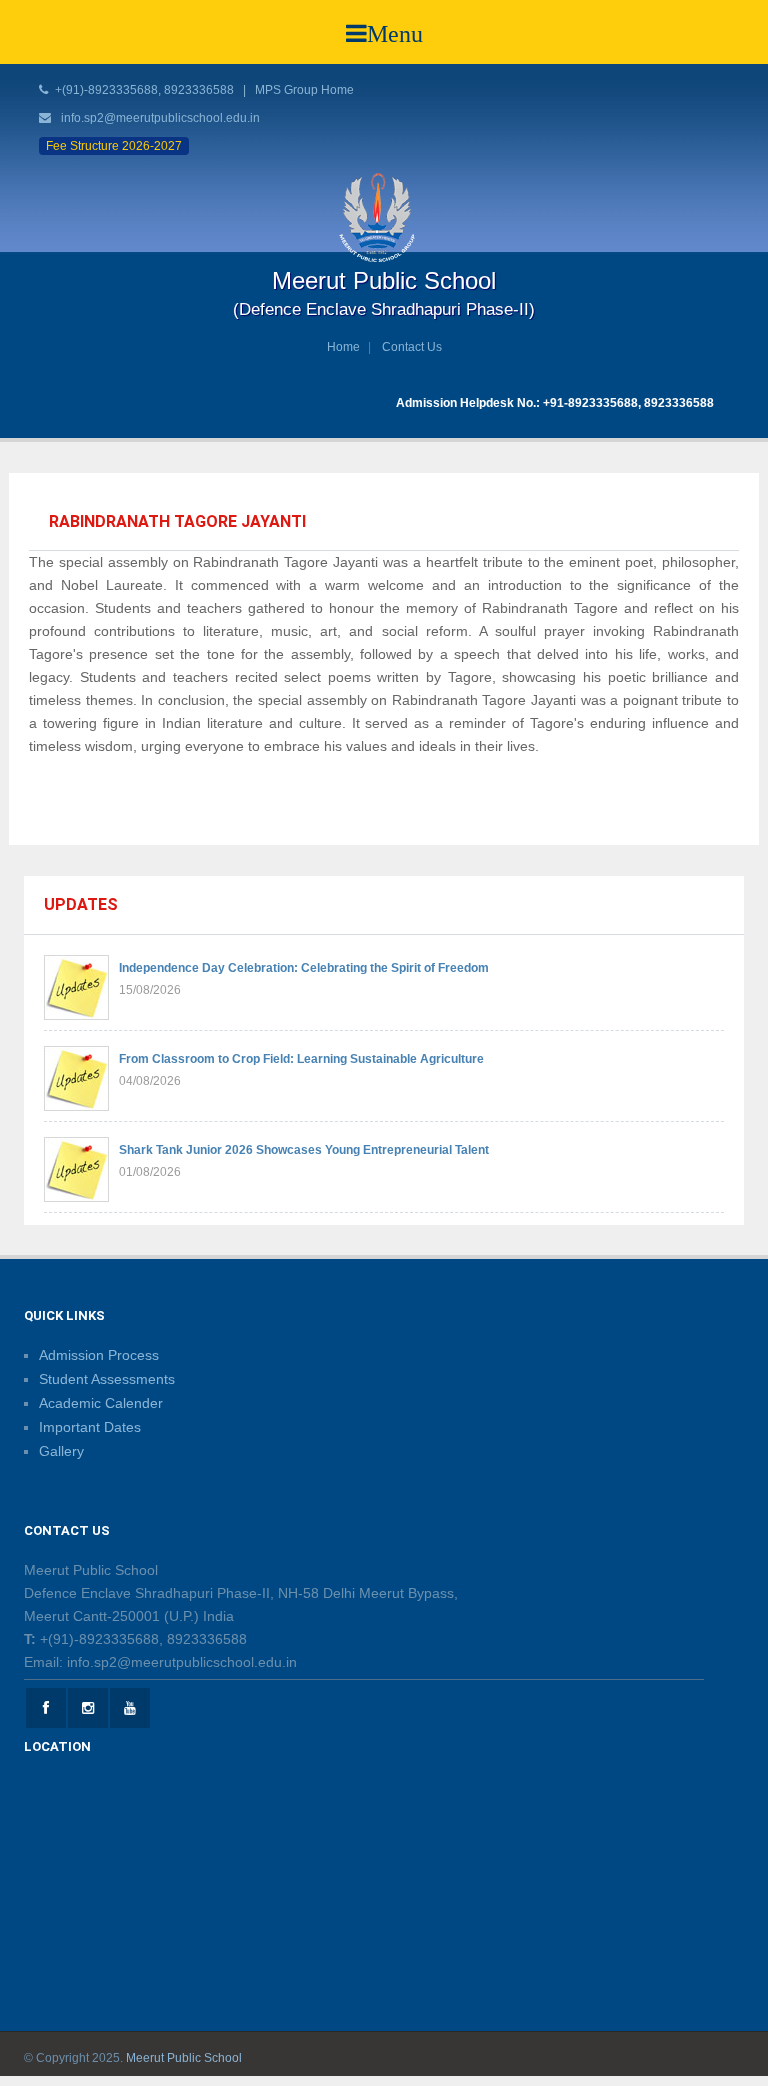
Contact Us (412, 347)
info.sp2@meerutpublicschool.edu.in (160, 118)
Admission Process (99, 1355)
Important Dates (90, 1427)
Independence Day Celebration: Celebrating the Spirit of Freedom (304, 968)
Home (343, 347)
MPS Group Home (304, 90)
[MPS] (384, 217)
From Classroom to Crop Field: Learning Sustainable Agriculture (301, 1059)
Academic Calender (101, 1403)
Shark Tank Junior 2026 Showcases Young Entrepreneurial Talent (304, 1150)
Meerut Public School (184, 2058)
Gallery (61, 1451)
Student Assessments (107, 1379)
